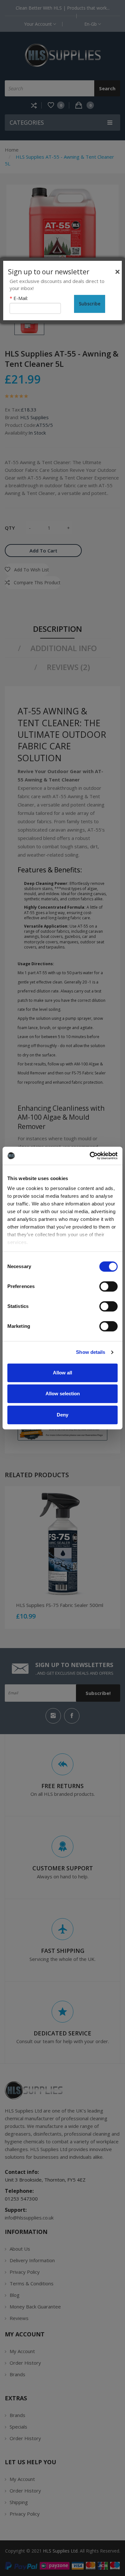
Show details (91, 1352)
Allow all (63, 1373)
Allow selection (63, 1394)
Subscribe (90, 304)
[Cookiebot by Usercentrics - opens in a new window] (90, 1156)
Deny (63, 1415)
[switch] (108, 1286)
